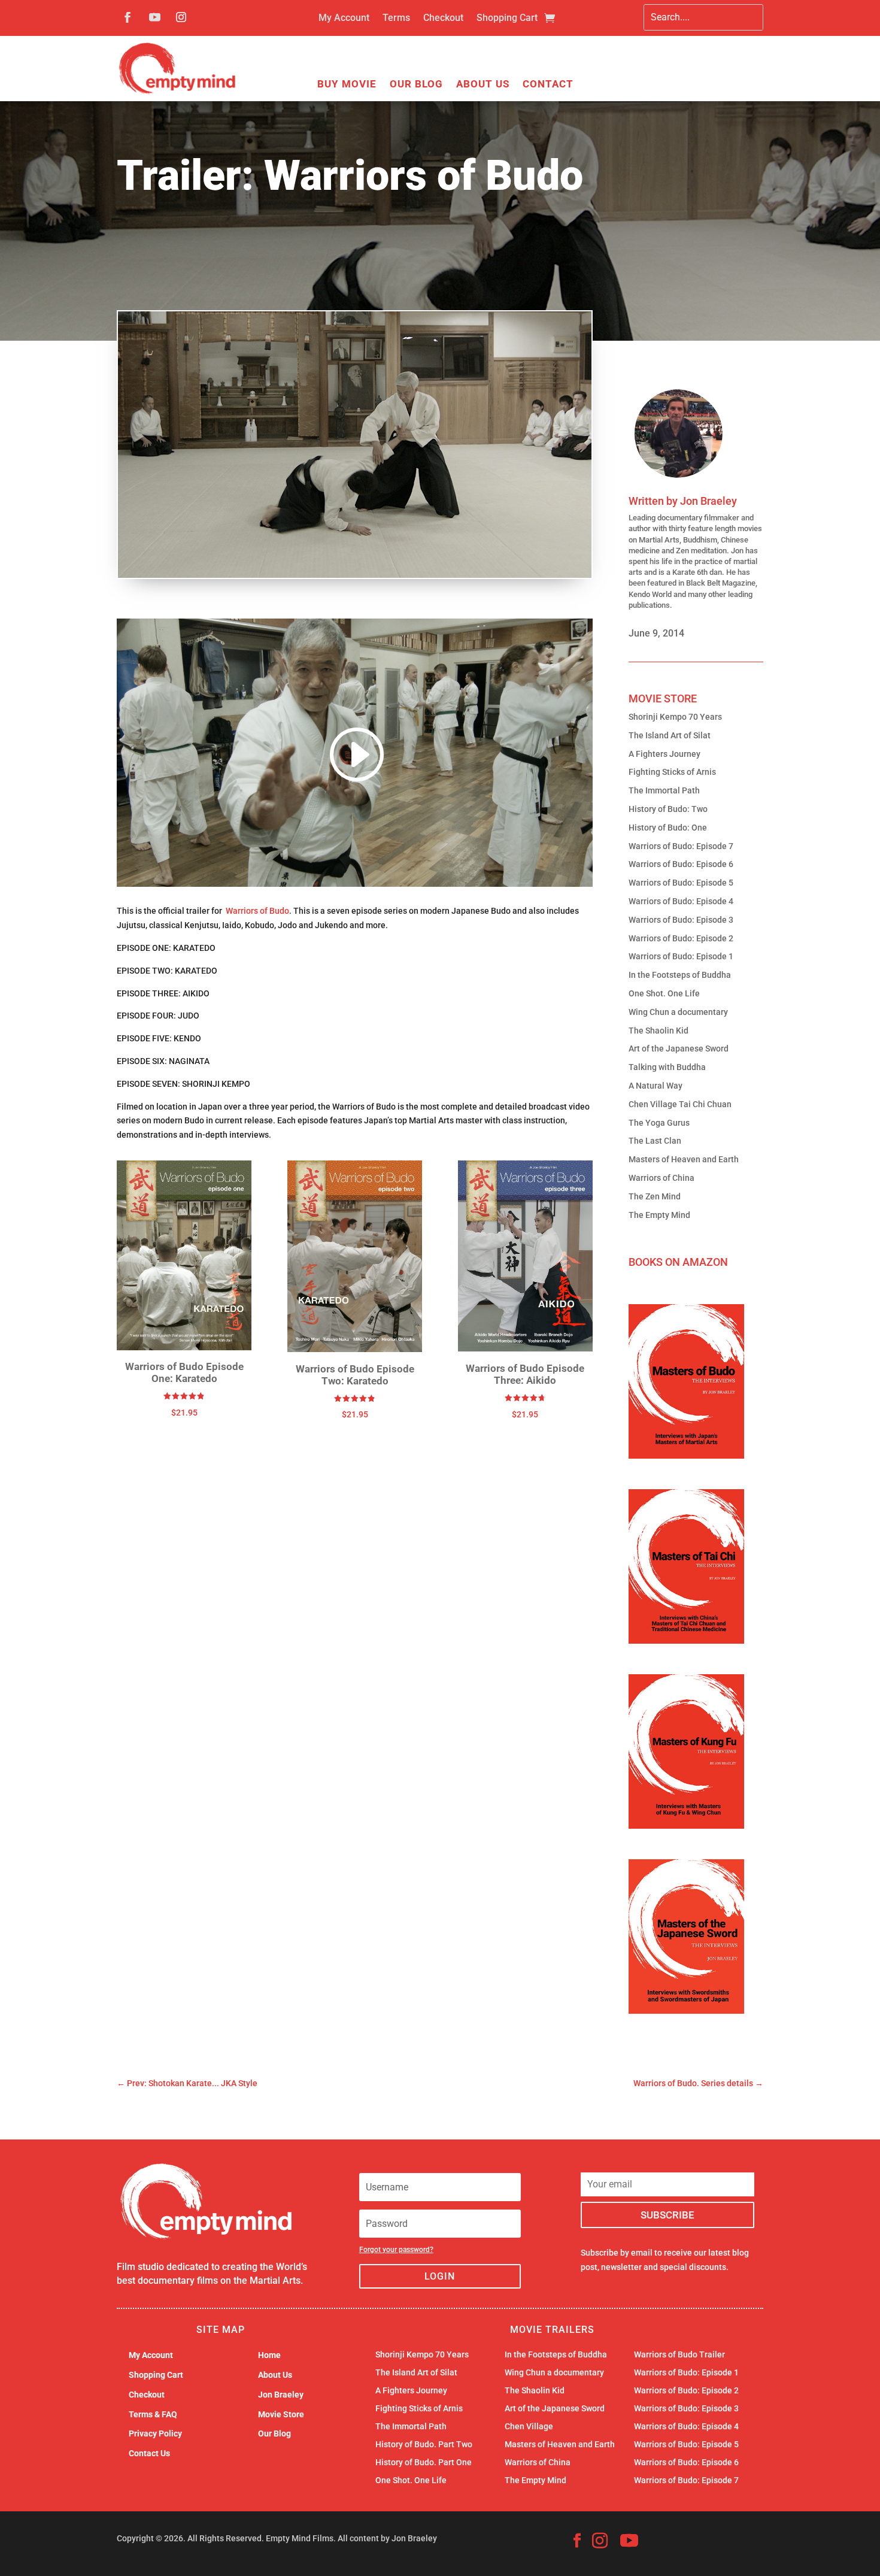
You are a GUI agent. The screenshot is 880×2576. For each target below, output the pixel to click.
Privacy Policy (155, 2433)
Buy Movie (347, 85)
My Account (344, 19)
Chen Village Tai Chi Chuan (680, 1104)
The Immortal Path (664, 790)
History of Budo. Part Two (424, 2445)
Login (440, 2276)
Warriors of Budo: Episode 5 (681, 883)
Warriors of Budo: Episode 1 (681, 956)
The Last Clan (655, 1141)
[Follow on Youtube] (154, 17)
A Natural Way (656, 1086)
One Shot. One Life (664, 993)
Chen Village (529, 2427)
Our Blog (416, 85)
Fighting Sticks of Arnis (672, 772)
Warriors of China (661, 1178)
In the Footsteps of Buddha (680, 975)
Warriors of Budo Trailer (679, 2355)
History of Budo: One (668, 828)
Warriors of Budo (257, 911)
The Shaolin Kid (659, 1031)
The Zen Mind (655, 1196)
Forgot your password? (396, 2250)
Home (269, 2355)
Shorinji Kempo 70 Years (675, 717)
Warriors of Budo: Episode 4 (681, 901)
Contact (548, 85)
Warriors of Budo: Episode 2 (681, 938)
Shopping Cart (507, 19)
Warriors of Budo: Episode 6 (681, 864)
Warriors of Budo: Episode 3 (681, 920)
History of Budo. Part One (424, 2463)
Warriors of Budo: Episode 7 (681, 846)
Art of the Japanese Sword (679, 1048)
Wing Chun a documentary (678, 1012)
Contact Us (149, 2453)
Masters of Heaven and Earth (684, 1159)
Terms (396, 19)
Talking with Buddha (667, 1067)
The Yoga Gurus (659, 1123)
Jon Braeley (708, 501)
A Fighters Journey (664, 754)
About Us (483, 85)
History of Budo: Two (668, 809)
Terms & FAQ (153, 2414)
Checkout (443, 19)
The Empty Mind (659, 1215)
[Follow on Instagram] (181, 17)
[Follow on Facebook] (128, 17)
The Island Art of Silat (670, 735)
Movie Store (281, 2414)
